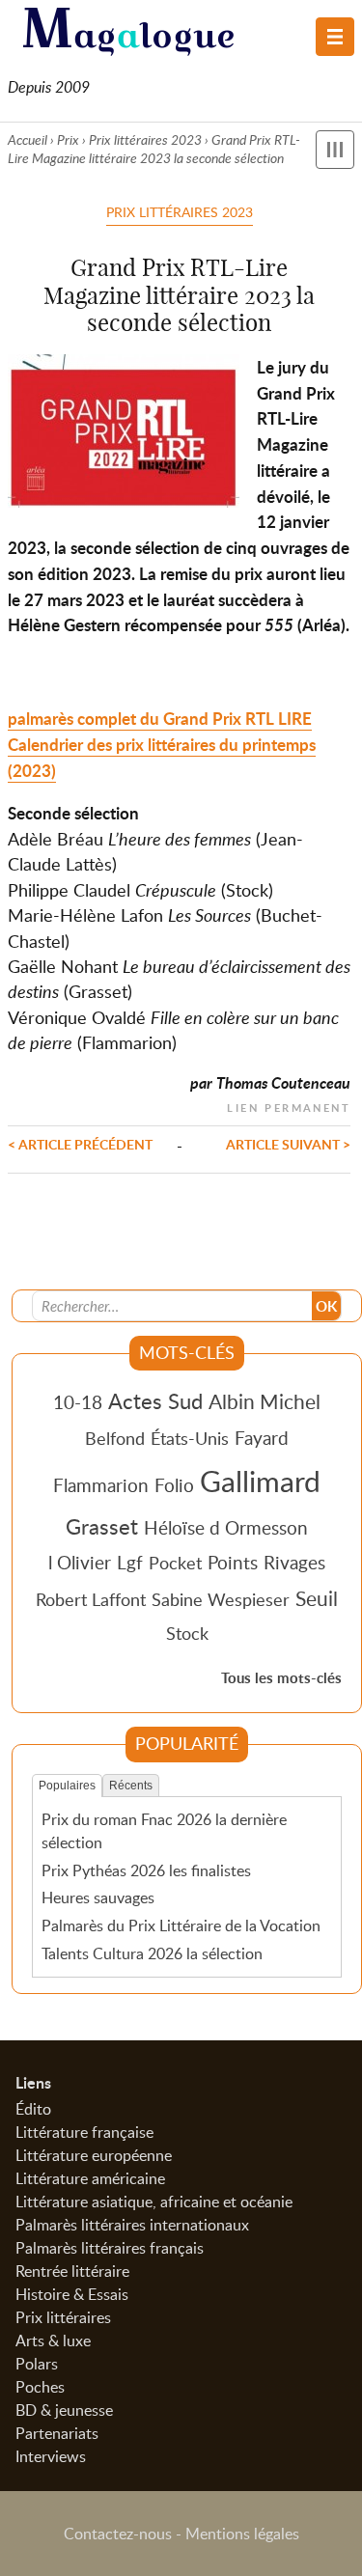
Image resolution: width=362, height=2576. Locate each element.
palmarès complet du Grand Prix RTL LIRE (160, 719)
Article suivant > (288, 1144)
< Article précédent (80, 1144)
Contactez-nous (118, 2534)
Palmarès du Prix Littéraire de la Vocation (181, 1925)
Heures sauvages (98, 1897)
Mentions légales (242, 2534)
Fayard (262, 1438)
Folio (174, 1485)
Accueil (28, 139)
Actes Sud (155, 1400)
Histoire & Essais (72, 2294)
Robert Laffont (91, 1599)
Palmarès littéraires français (110, 2248)
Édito (33, 2109)
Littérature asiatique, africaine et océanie (154, 2202)
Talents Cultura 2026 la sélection (152, 1953)
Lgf (130, 1562)
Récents (131, 1786)
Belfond (115, 1438)
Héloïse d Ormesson (226, 1527)
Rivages (294, 1562)
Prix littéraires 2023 (145, 139)
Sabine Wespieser (221, 1599)
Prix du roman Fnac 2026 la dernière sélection (164, 1831)
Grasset (102, 1526)
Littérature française (84, 2132)
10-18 (78, 1402)
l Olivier (80, 1562)
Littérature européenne (94, 2155)
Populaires (67, 1786)
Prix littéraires (63, 2317)
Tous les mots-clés (281, 1678)
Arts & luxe (53, 2341)
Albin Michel (265, 1401)
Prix (68, 139)
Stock (187, 1633)
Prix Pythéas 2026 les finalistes (146, 1870)
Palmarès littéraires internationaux (132, 2225)
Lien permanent (289, 1106)
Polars (37, 2364)
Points (233, 1562)
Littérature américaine (90, 2178)
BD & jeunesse (64, 2410)
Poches (40, 2387)
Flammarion (101, 1485)
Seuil (317, 1598)
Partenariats (57, 2433)
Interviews (51, 2456)
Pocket (175, 1563)
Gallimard (260, 1481)
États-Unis (190, 1438)
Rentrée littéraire (72, 2271)
